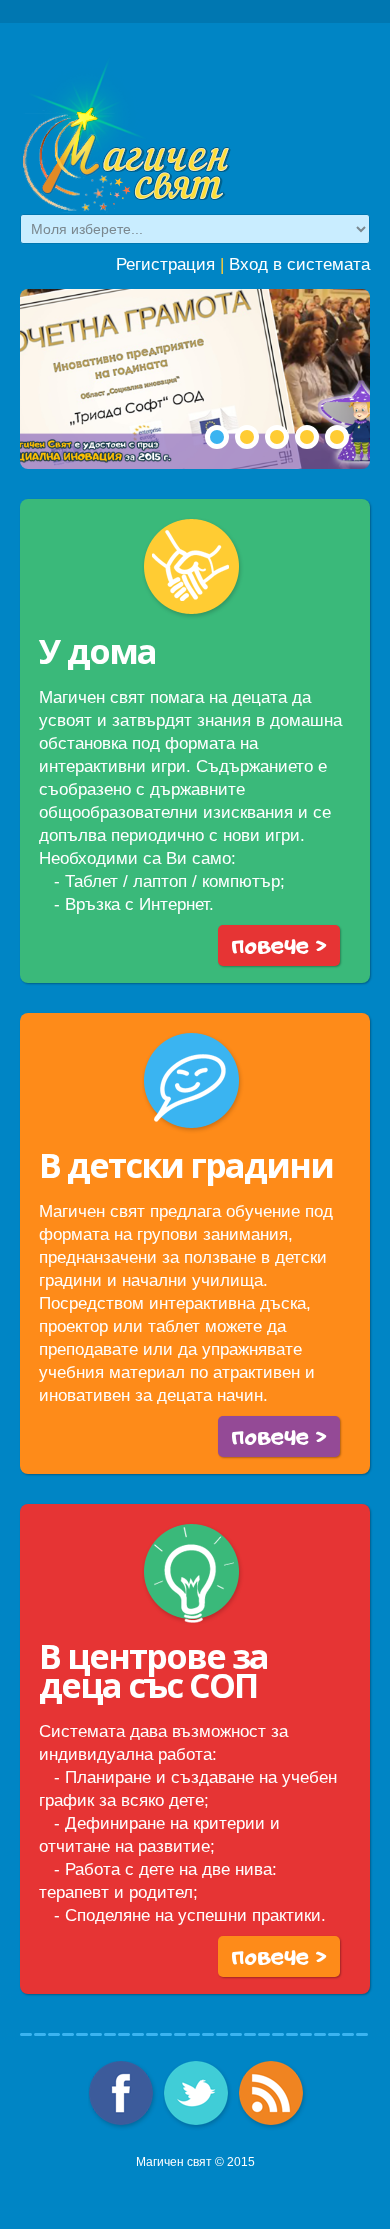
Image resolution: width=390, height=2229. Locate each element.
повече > (279, 944)
